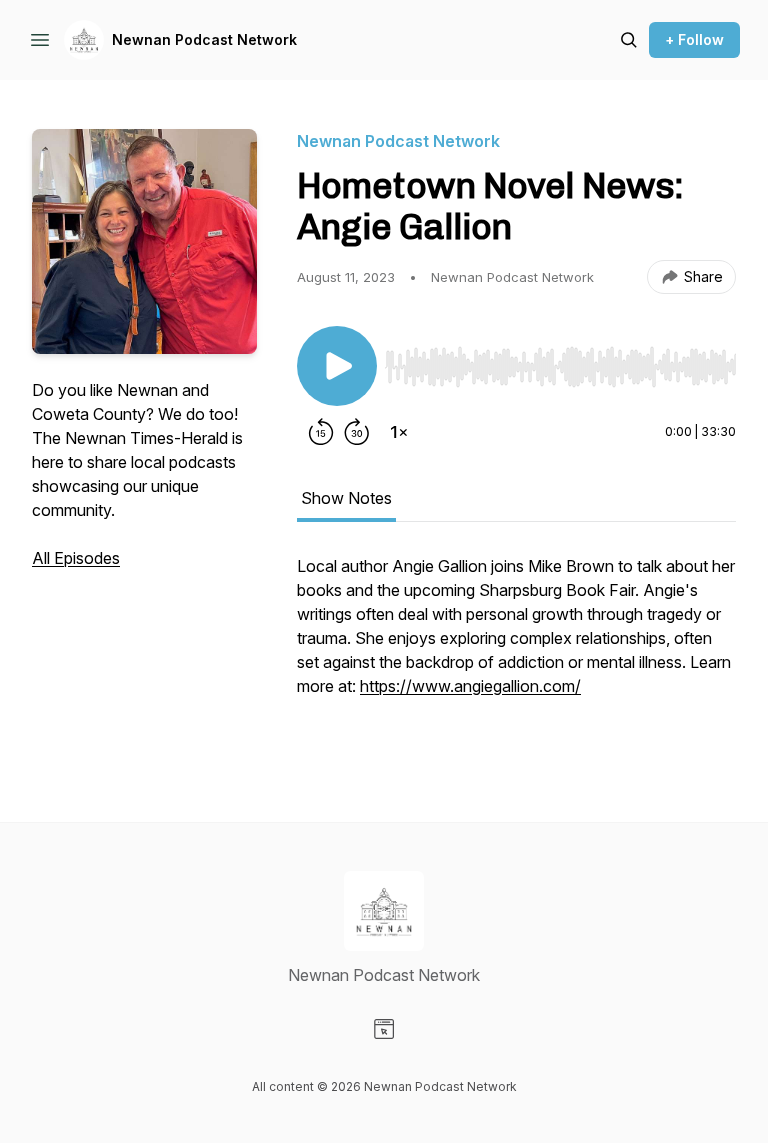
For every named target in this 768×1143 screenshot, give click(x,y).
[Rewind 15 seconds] (321, 432)
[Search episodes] (629, 40)
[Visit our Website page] (384, 1029)
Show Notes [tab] (346, 498)
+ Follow (694, 39)
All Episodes (76, 558)
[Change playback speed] (399, 432)
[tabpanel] (516, 648)
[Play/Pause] (337, 366)
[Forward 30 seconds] (357, 432)
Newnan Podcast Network (204, 39)
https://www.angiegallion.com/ (470, 686)
